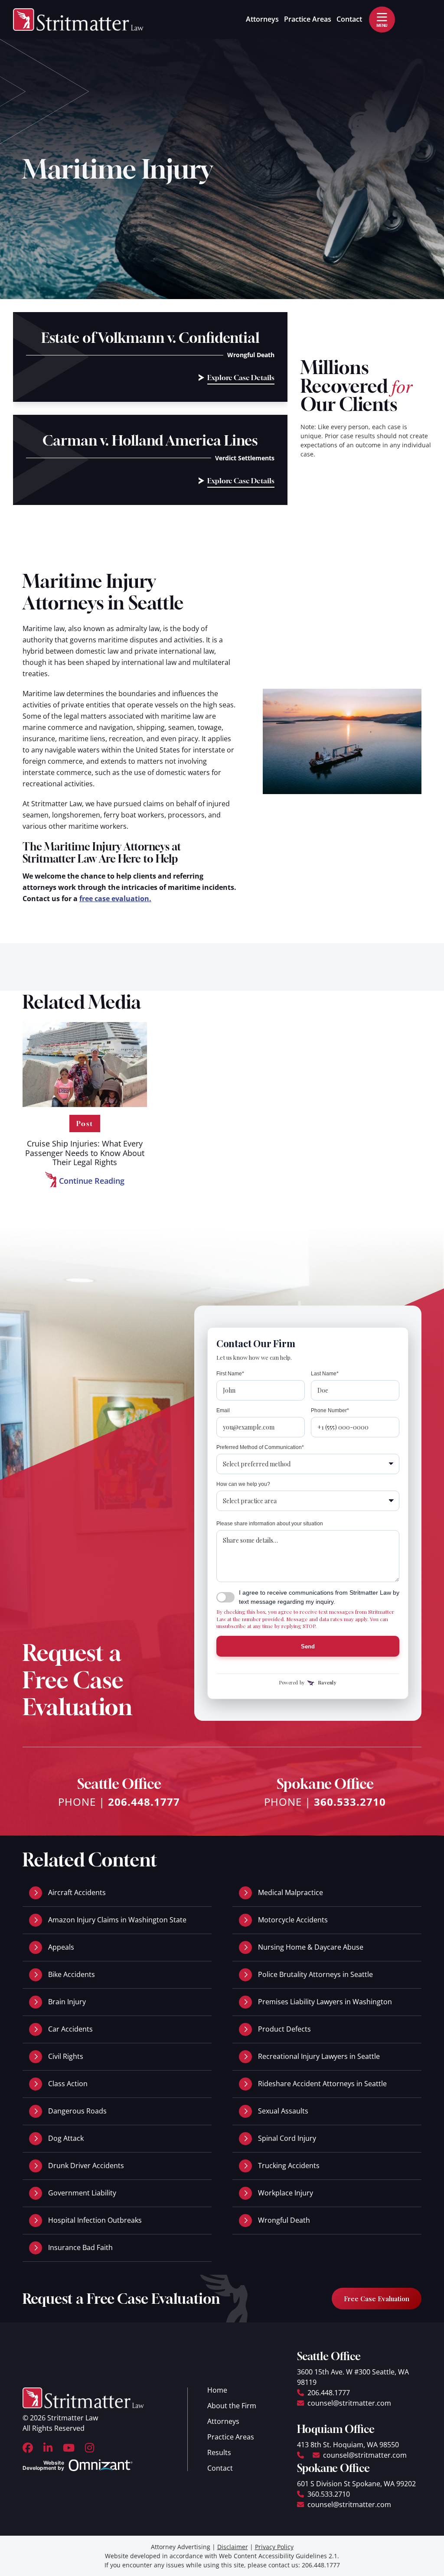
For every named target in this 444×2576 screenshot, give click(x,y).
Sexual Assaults (283, 2111)
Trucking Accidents (289, 2166)
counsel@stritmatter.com (349, 2403)
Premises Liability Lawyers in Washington (325, 2002)
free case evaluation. (115, 899)
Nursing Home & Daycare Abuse (311, 1947)
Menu (382, 25)
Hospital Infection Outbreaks (95, 2220)
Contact (349, 19)
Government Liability (82, 2193)
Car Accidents (70, 2029)
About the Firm (232, 2406)
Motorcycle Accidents (293, 1920)
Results (219, 2452)
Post (85, 1124)
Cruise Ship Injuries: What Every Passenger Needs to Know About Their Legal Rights (85, 1153)
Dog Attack (66, 2138)
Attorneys (262, 19)
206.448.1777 (144, 1802)
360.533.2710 (350, 1802)
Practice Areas (308, 19)
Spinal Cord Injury (287, 2138)
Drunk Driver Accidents (86, 2166)
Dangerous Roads (77, 2111)
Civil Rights (66, 2056)
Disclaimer (233, 2547)
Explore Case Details (241, 379)
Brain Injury (67, 2002)
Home (217, 2390)
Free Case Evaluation (377, 2299)
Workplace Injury (286, 2193)
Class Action (68, 2084)
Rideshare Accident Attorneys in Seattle (322, 2084)
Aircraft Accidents (77, 1892)
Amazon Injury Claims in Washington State (117, 1920)
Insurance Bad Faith (80, 2247)
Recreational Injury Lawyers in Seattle (319, 2056)
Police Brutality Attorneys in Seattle (315, 1974)
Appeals (61, 1947)
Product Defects (284, 2029)
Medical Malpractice (291, 1892)
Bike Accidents (72, 1974)
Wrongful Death (284, 2220)
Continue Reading (85, 1182)
